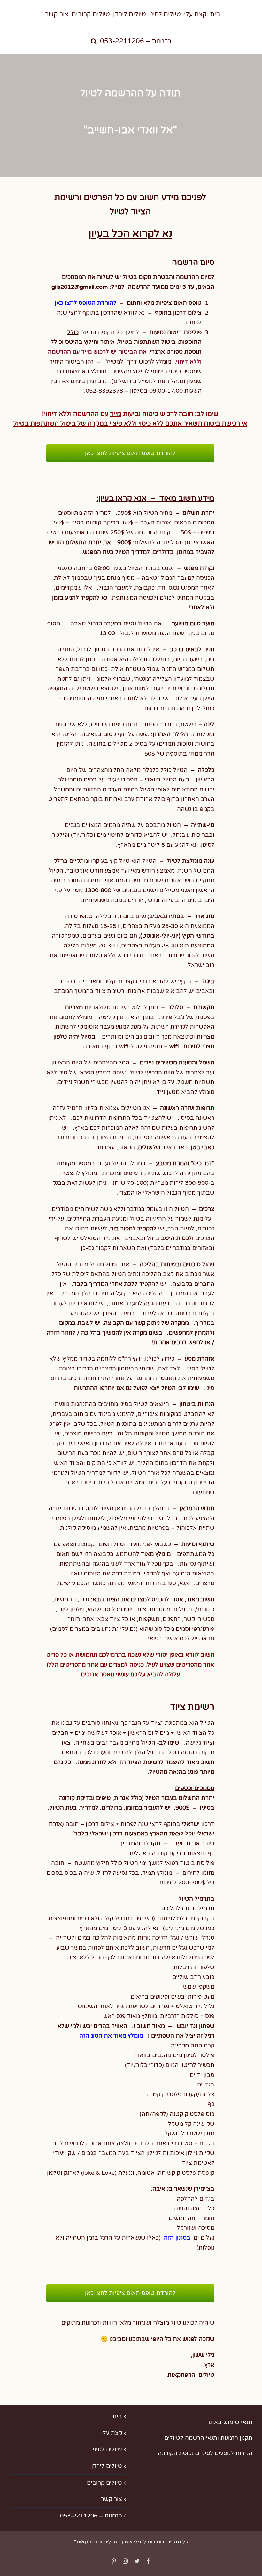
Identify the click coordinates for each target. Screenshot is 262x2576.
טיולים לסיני (107, 2449)
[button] (94, 40)
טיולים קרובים (104, 2483)
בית (117, 2416)
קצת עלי (112, 2433)
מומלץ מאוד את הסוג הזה (111, 2036)
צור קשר (112, 2499)
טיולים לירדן (107, 2466)
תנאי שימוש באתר (230, 2422)
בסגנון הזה (177, 2238)
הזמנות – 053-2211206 (91, 2516)
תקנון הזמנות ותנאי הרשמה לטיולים (208, 2438)
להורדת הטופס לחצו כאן (86, 303)
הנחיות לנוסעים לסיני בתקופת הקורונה (205, 2453)
